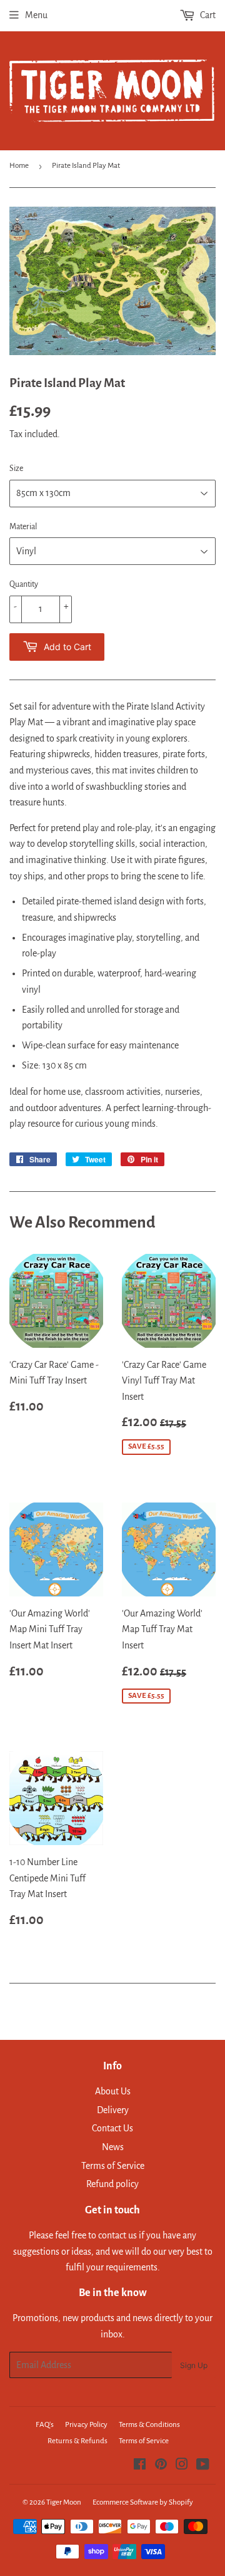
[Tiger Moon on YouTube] (203, 2466)
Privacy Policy (86, 2425)
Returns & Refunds (77, 2441)
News (113, 2147)
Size (16, 468)
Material (23, 527)
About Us (113, 2091)
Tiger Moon (64, 2502)
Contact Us (112, 2128)
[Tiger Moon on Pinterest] (161, 2466)
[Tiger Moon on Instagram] (182, 2466)
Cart (207, 15)
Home (19, 166)
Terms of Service (113, 2166)
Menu (36, 15)
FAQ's (45, 2425)
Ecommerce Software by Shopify (143, 2502)
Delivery (113, 2110)
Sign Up (194, 2365)
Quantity (24, 584)
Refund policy (112, 2184)
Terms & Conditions (149, 2425)
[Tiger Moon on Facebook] (140, 2466)
